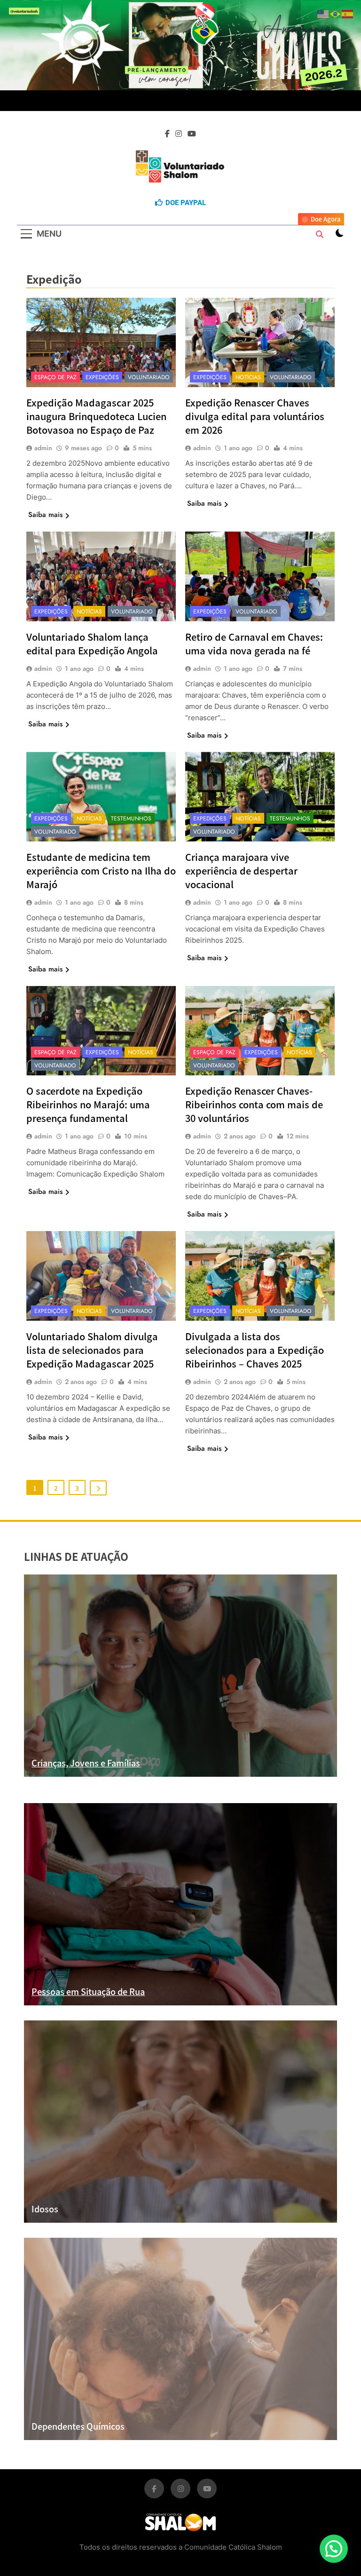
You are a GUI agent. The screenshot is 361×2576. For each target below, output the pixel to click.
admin (43, 448)
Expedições (102, 377)
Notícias (248, 377)
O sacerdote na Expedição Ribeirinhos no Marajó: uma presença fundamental (88, 1104)
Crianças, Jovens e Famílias (86, 1763)
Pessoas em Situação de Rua (88, 1991)
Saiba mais (45, 515)
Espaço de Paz (55, 377)
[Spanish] (348, 13)
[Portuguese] (336, 13)
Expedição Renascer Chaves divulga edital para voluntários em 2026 (255, 416)
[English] (323, 13)
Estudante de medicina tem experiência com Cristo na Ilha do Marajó (101, 871)
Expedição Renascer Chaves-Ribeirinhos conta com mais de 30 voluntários (254, 1104)
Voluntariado (149, 377)
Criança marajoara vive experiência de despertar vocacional (241, 871)
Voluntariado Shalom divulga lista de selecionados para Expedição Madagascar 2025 (92, 1350)
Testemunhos (131, 819)
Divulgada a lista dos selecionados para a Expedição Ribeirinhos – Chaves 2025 (255, 1350)
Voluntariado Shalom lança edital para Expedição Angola (92, 644)
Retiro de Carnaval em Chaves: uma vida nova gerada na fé (254, 644)
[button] (334, 2549)
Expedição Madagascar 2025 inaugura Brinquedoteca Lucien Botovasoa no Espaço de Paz (96, 416)
